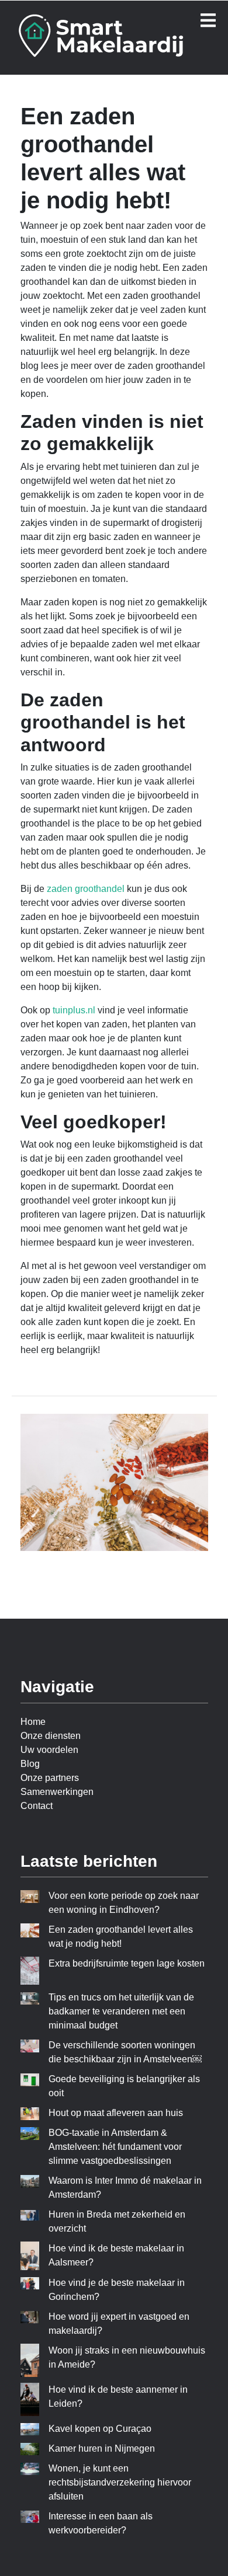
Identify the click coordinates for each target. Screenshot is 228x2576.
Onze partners (50, 1778)
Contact (37, 1806)
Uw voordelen (49, 1750)
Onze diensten (51, 1736)
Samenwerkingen (57, 1792)
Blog (30, 1764)
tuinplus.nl (74, 1010)
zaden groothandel (86, 889)
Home (33, 1722)
